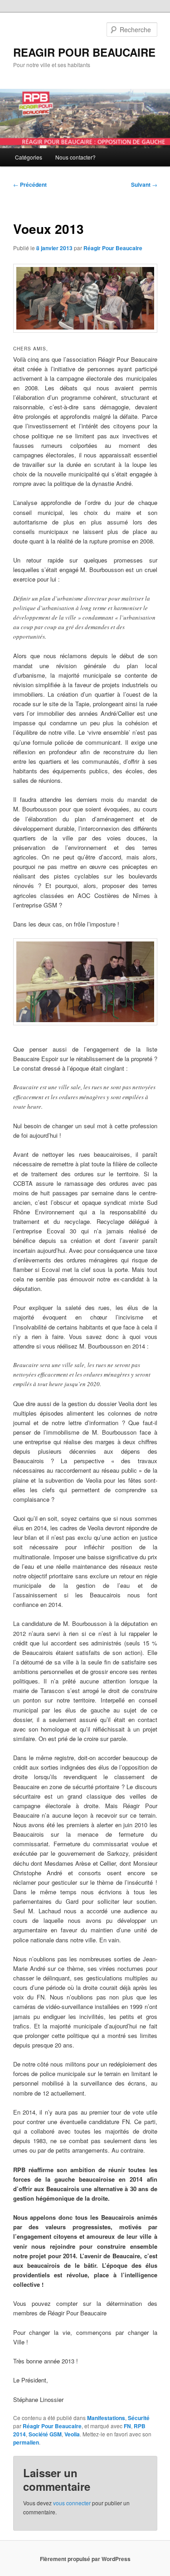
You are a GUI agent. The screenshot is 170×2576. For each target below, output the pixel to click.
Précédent (30, 184)
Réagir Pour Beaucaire (113, 248)
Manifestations (106, 2418)
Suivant (144, 184)
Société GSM (45, 2434)
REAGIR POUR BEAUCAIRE (84, 52)
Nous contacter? (75, 157)
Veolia (72, 2434)
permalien (26, 2442)
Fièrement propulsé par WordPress (85, 2559)
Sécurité (139, 2418)
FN (127, 2426)
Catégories (29, 157)
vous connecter (72, 2503)
